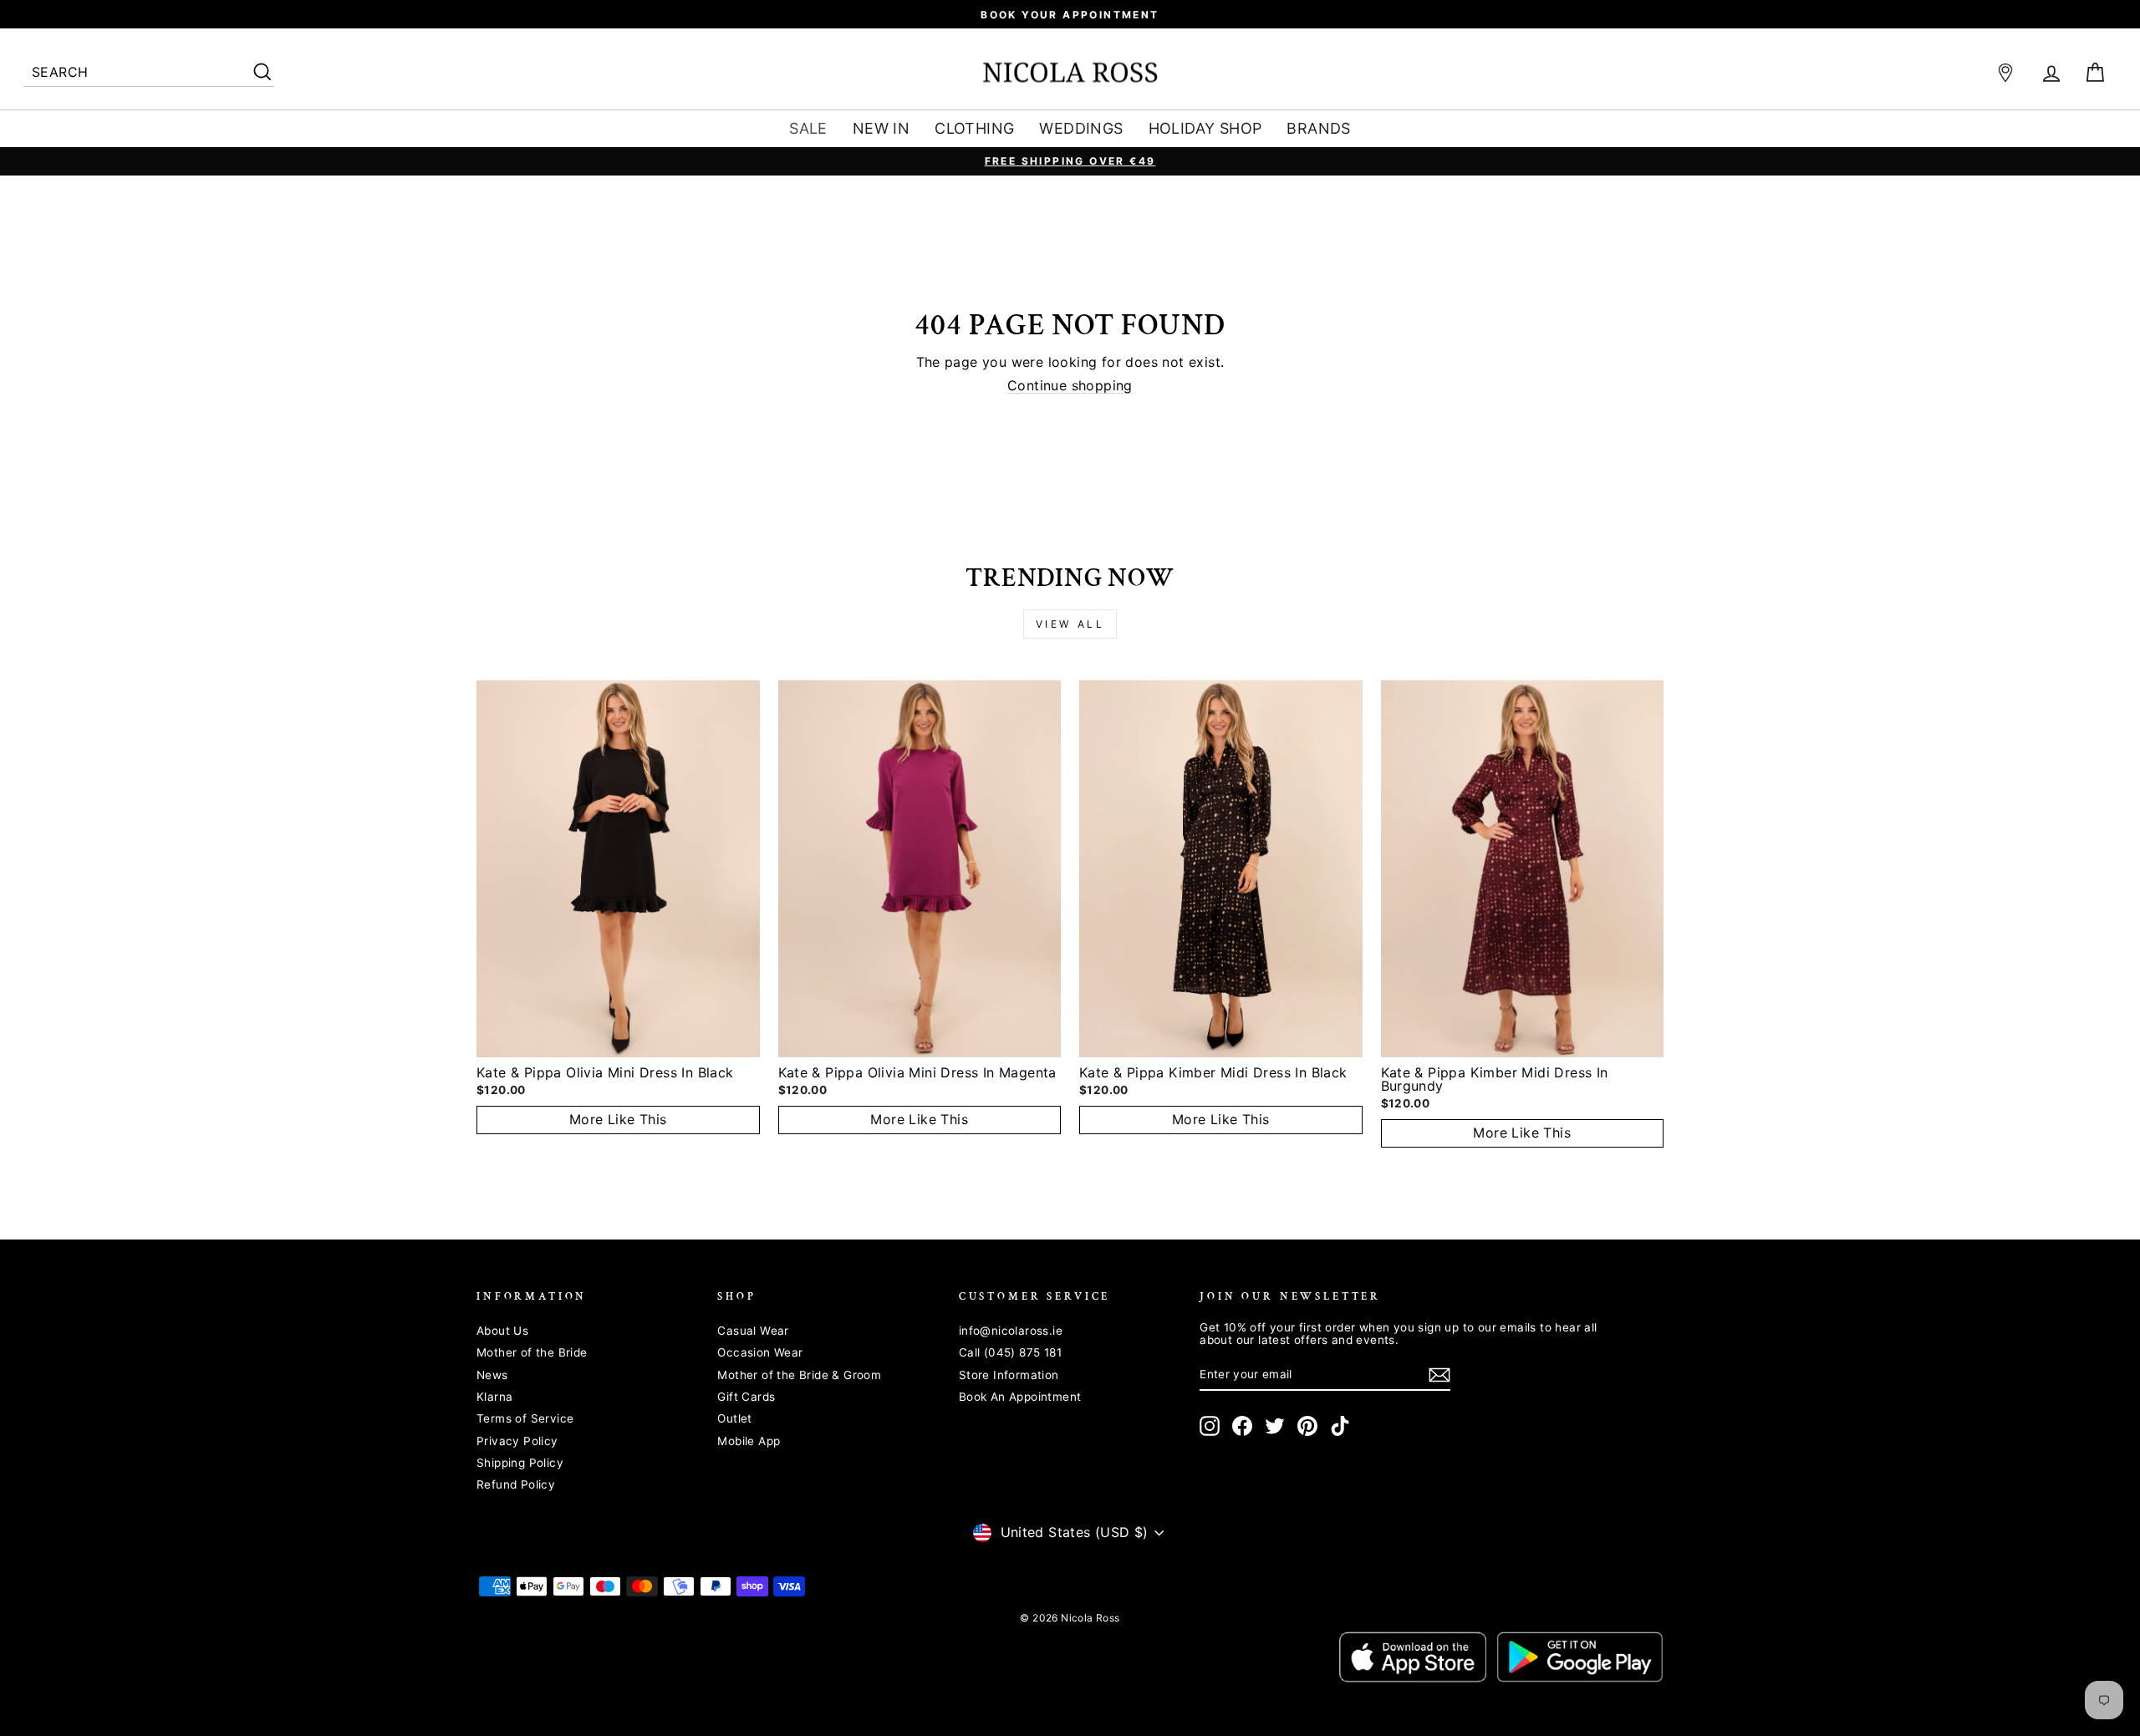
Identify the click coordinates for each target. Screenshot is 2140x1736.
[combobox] (149, 73)
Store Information (1009, 1375)
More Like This (618, 1119)
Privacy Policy (517, 1441)
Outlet (734, 1418)
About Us (502, 1331)
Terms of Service (525, 1418)
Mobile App (749, 1441)
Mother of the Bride (532, 1352)
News (492, 1375)
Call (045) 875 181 (1010, 1352)
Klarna (494, 1397)
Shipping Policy (520, 1463)
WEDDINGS (1081, 128)
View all (1070, 624)
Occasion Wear (760, 1352)
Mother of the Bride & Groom (799, 1375)
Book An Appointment (1020, 1397)
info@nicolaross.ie (1011, 1331)
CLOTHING (974, 128)
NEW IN (881, 128)
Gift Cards (746, 1397)
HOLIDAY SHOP (1205, 128)
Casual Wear (753, 1331)
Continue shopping (1070, 386)
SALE (808, 128)
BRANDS (1318, 128)
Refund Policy (516, 1484)
